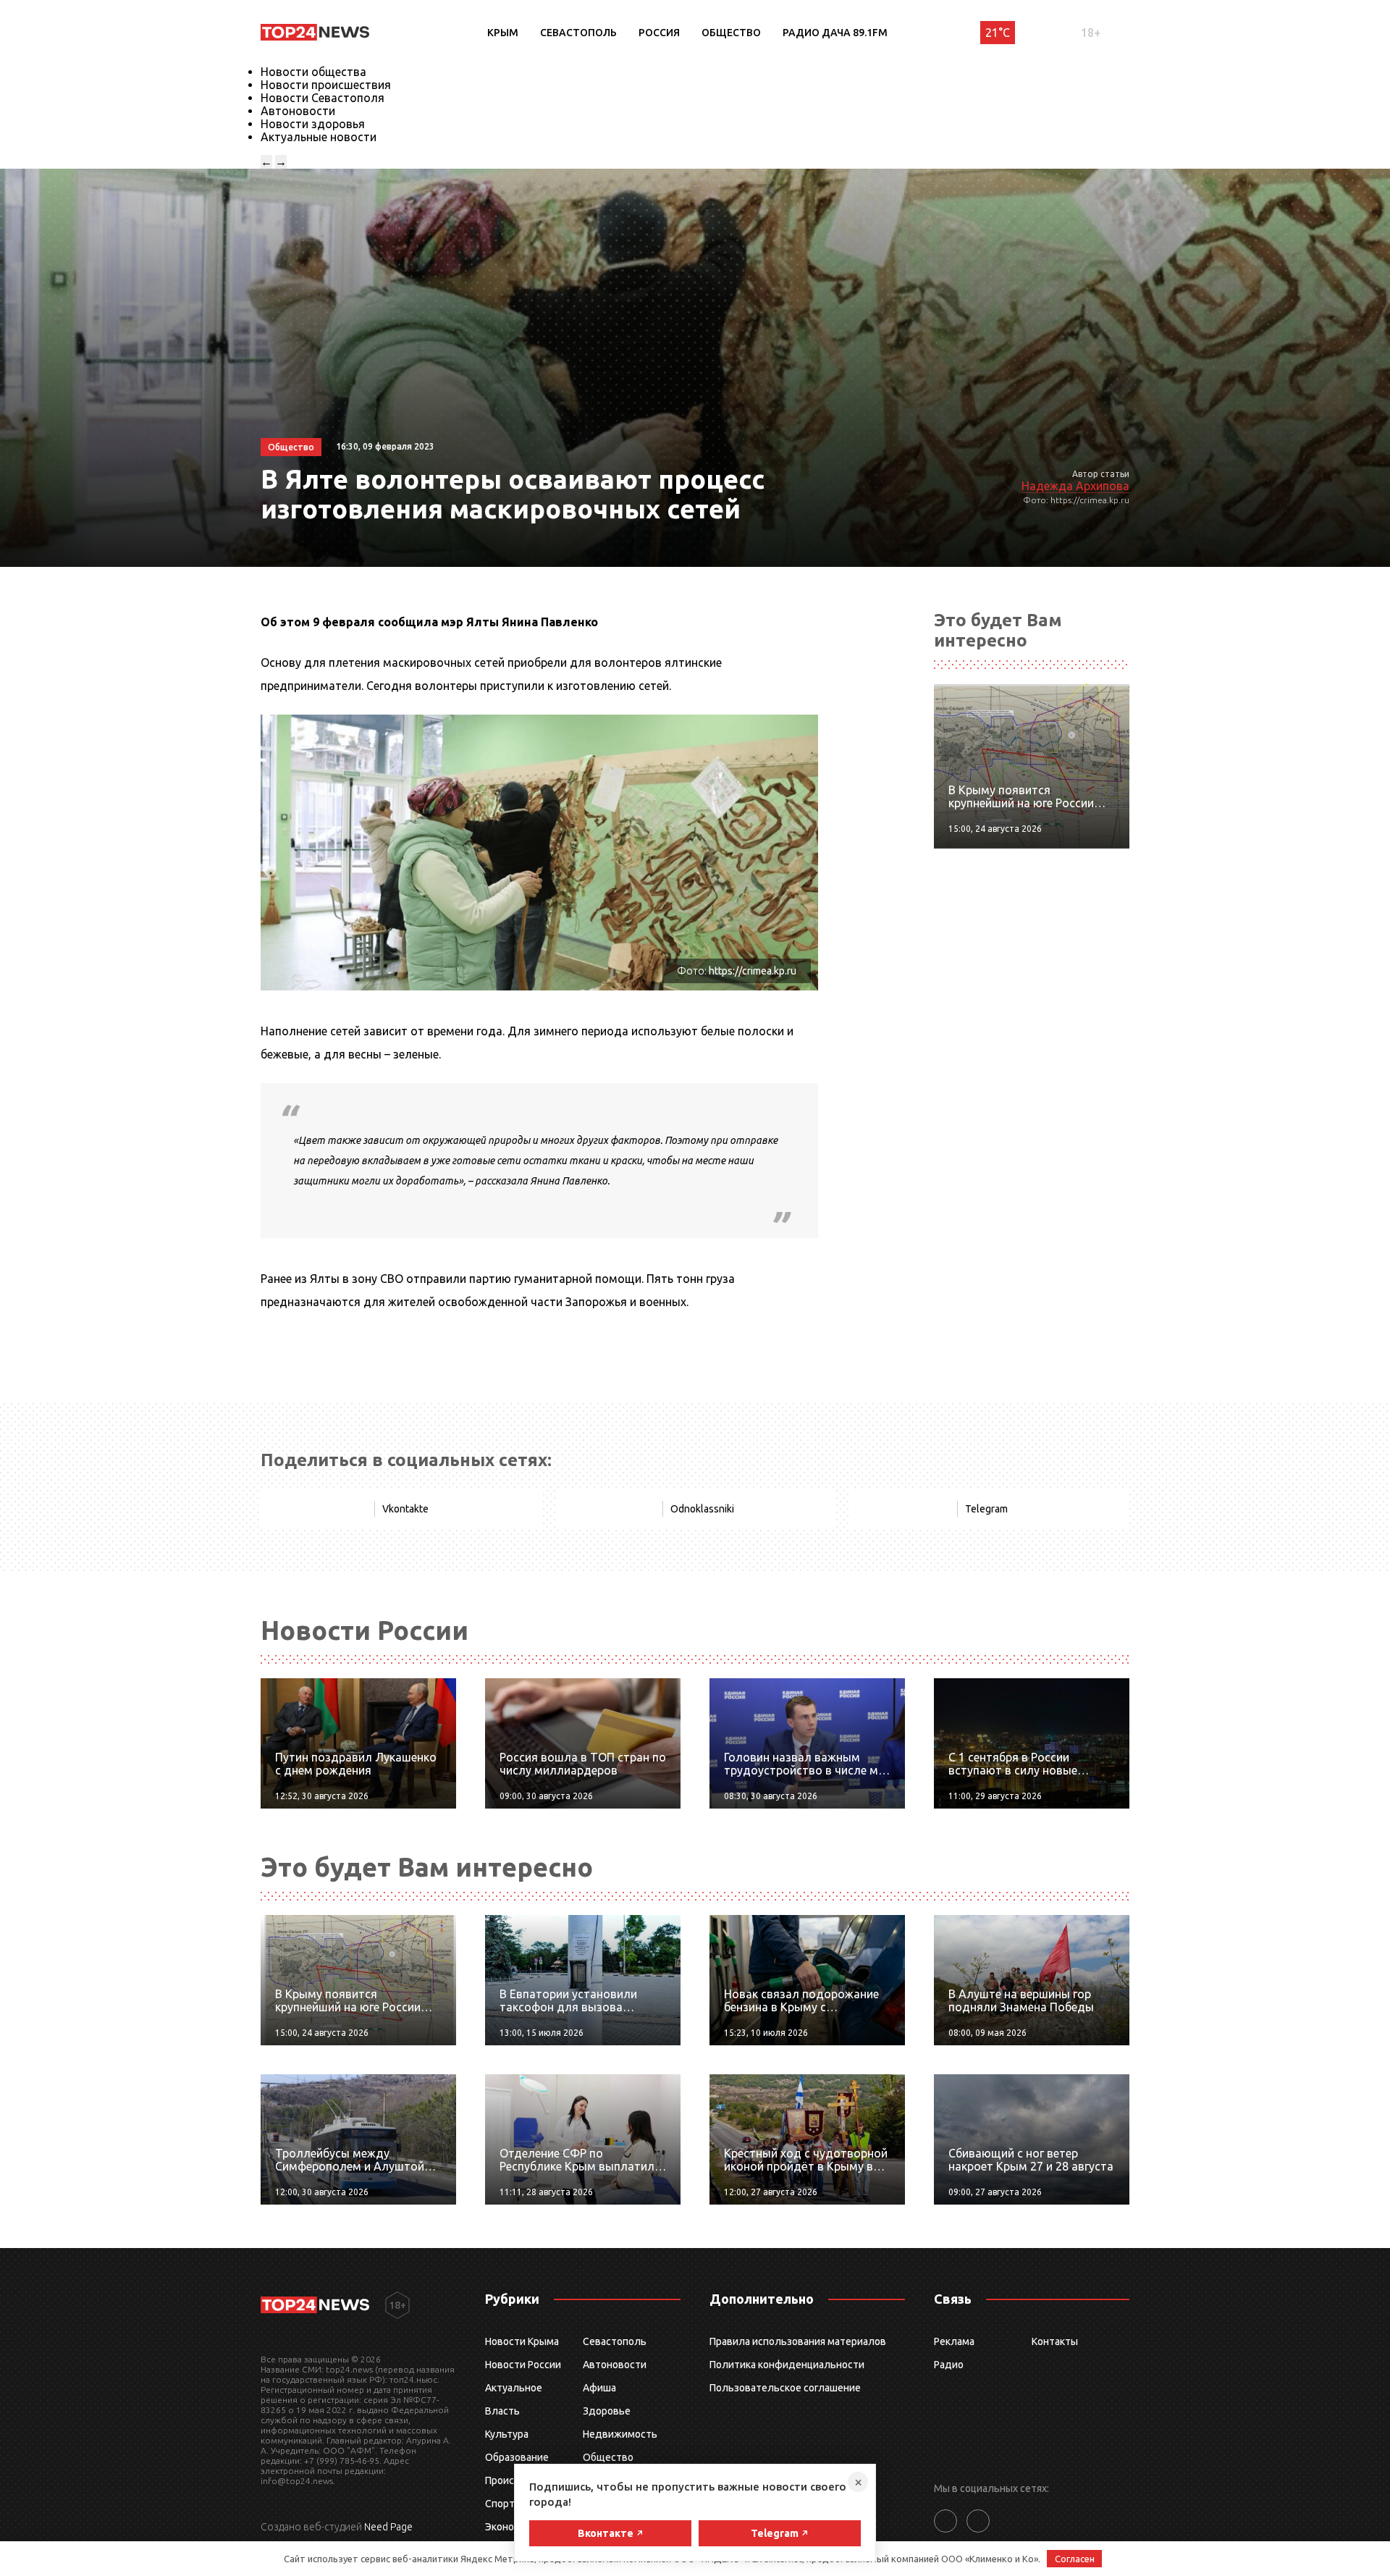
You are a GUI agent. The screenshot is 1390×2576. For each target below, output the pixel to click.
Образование (517, 2457)
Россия (659, 33)
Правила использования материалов (798, 2341)
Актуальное (514, 2388)
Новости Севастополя (323, 98)
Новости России (523, 2365)
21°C (998, 33)
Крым (503, 33)
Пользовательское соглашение (785, 2388)
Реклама (954, 2341)
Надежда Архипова (1075, 486)
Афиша (599, 2388)
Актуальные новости (319, 137)
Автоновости (298, 111)
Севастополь (578, 33)
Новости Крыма (522, 2341)
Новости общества (313, 72)
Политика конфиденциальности (787, 2365)
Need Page (388, 2527)
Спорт (500, 2504)
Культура (507, 2434)
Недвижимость (620, 2434)
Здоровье (607, 2411)
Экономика (511, 2527)
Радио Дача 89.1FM (835, 33)
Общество (731, 33)
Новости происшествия (326, 85)
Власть (502, 2411)
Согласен (1075, 2559)
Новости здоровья (313, 124)
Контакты (1055, 2341)
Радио (949, 2365)
